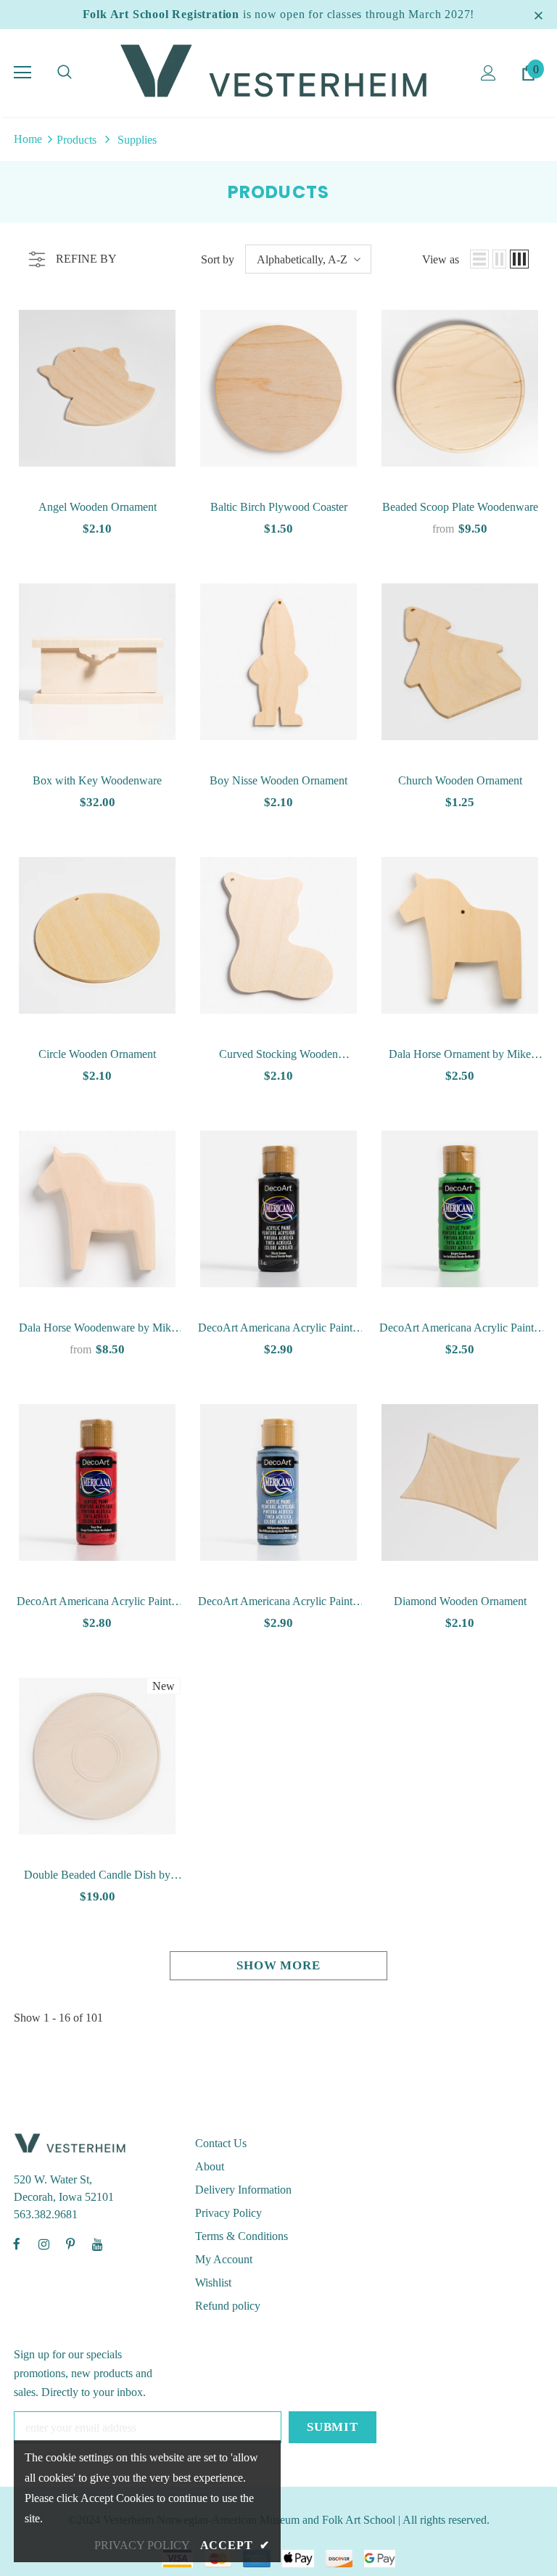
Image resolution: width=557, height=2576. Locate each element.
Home (28, 139)
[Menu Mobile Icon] (22, 73)
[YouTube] (97, 2244)
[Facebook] (17, 2244)
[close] (538, 15)
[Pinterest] (70, 2244)
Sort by (218, 259)
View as (441, 259)
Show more (278, 1965)
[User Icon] (488, 73)
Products (77, 140)
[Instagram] (44, 2244)
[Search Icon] (65, 73)
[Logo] (278, 72)
